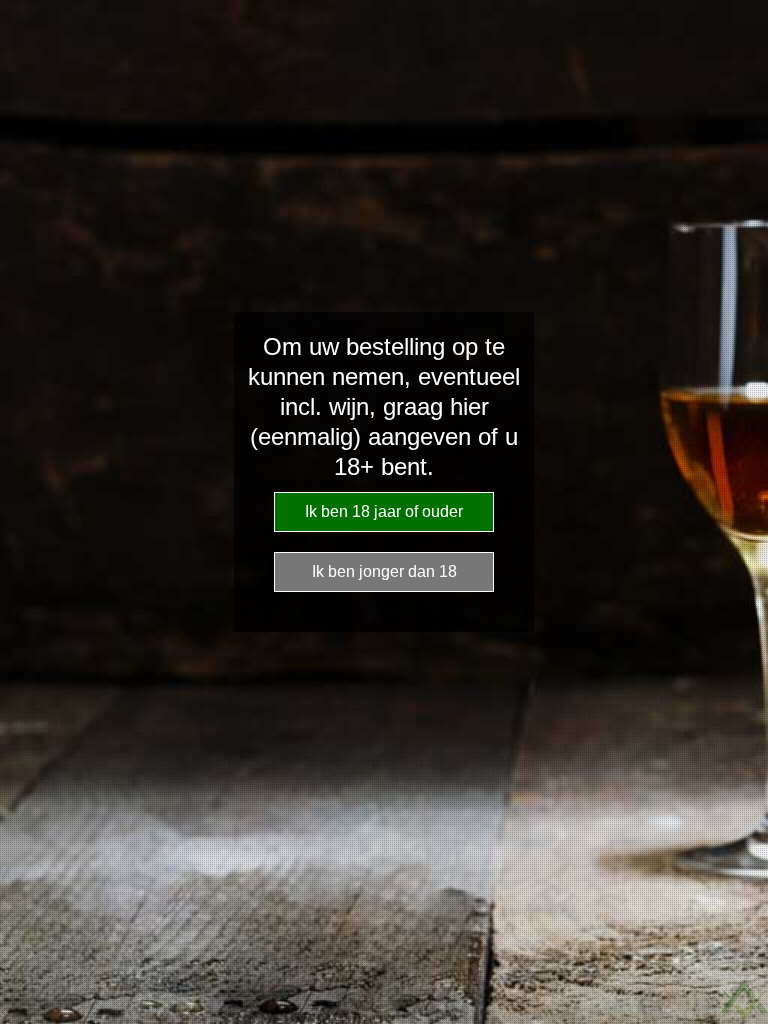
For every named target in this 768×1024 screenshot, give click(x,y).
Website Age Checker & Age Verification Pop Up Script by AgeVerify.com (744, 1000)
